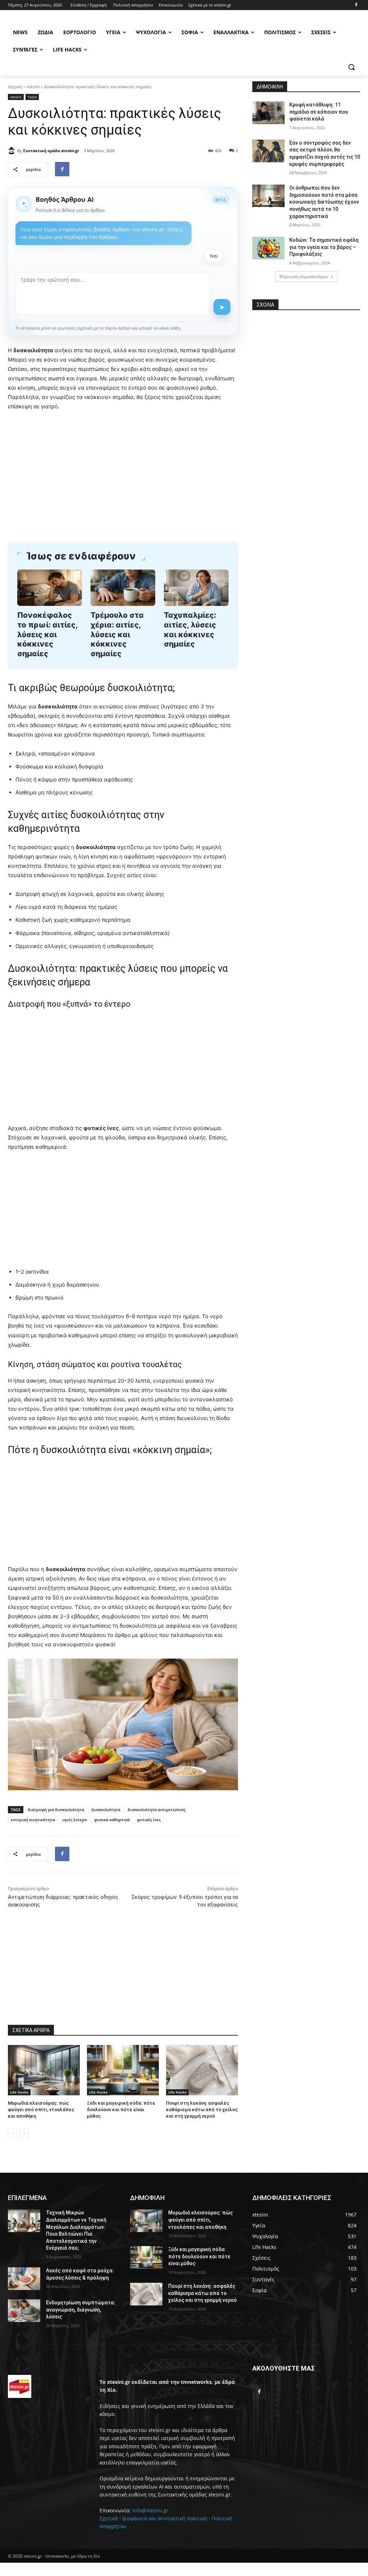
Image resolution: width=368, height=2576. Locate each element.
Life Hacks (19, 2092)
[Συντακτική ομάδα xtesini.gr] (13, 151)
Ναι (214, 256)
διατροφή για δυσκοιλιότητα (56, 1809)
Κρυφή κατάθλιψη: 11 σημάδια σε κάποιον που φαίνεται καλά (319, 112)
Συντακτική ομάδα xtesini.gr (51, 151)
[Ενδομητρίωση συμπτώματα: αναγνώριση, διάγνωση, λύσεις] (24, 2311)
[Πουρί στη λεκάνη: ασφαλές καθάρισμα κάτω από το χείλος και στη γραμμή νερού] (202, 2070)
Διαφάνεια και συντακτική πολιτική (165, 2518)
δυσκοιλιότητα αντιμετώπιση (157, 1809)
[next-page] (24, 2133)
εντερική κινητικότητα (33, 1820)
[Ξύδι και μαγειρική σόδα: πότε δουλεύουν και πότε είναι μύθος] (123, 2070)
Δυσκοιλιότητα (106, 1809)
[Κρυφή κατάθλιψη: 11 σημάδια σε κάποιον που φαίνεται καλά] (268, 113)
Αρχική (15, 87)
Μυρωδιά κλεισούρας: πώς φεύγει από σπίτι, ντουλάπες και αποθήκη (41, 2110)
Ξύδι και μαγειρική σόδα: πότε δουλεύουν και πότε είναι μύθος (121, 2110)
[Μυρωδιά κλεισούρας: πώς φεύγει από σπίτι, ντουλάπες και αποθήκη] (44, 2070)
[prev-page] (12, 2133)
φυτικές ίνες (149, 1820)
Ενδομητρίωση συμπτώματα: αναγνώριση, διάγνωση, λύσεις (81, 2310)
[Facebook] (356, 5)
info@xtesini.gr (150, 2510)
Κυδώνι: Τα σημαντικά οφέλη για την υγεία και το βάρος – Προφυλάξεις (324, 247)
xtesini (33, 87)
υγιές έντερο (75, 1820)
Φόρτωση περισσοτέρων (304, 276)
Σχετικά (109, 2518)
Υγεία (32, 97)
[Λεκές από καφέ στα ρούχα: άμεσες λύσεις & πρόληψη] (24, 2279)
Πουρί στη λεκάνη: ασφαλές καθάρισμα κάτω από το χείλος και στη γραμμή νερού (202, 2110)
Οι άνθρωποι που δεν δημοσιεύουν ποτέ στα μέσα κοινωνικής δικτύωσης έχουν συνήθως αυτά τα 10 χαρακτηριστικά (324, 202)
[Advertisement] (123, 471)
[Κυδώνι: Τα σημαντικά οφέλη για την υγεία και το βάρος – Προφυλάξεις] (268, 248)
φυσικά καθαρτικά (112, 1820)
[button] (351, 67)
